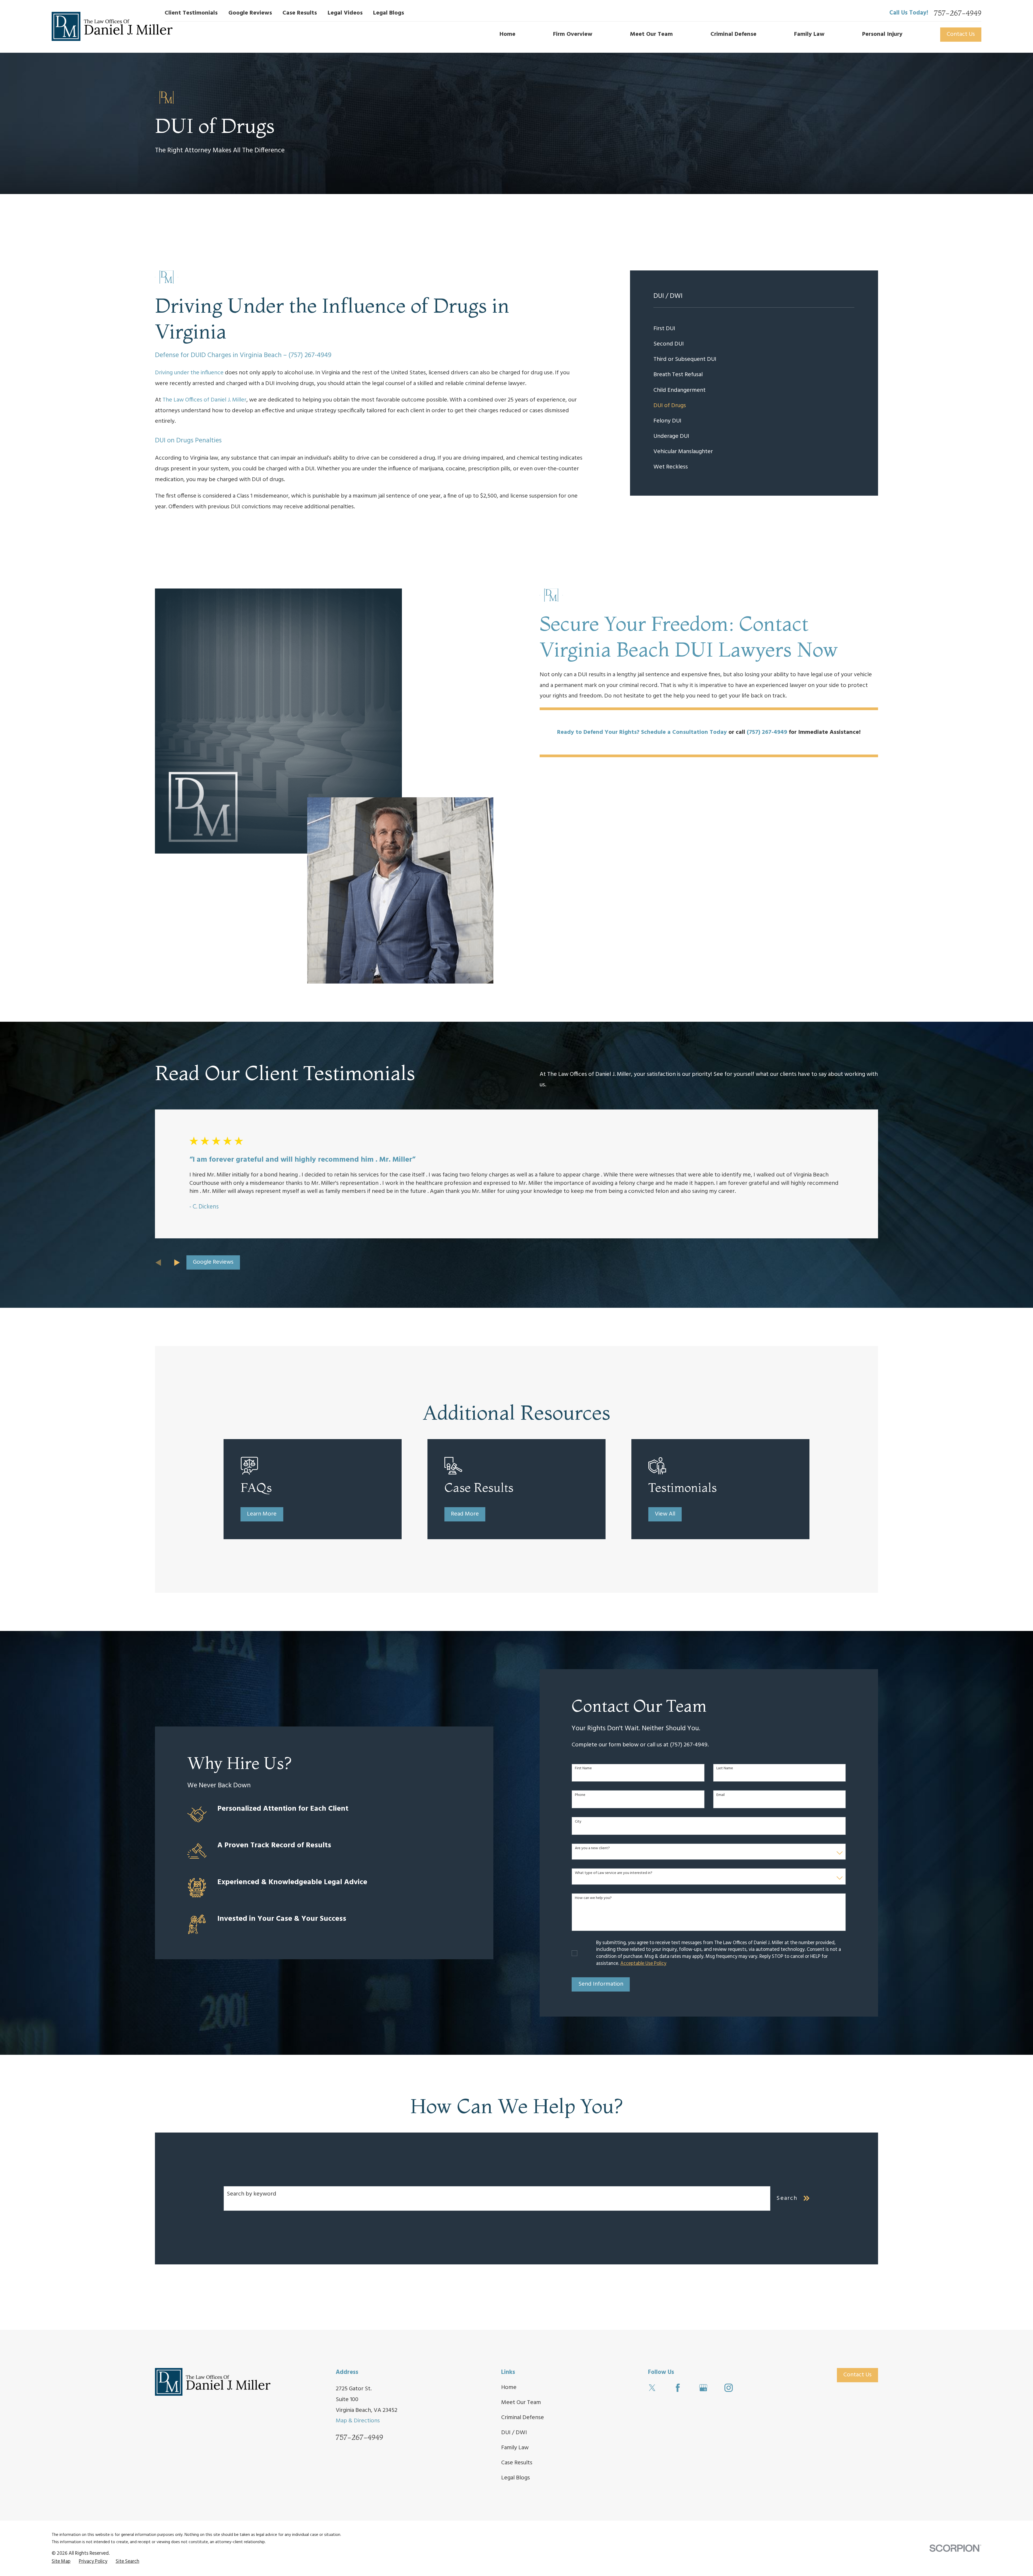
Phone (580, 1795)
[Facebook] (678, 2388)
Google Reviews (250, 13)
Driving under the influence (189, 373)
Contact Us (961, 34)
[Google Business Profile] (703, 2388)
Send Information (601, 1984)
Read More (465, 1514)
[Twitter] (652, 2388)
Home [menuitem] (507, 34)
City (578, 1822)
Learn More (262, 1514)
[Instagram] (729, 2388)
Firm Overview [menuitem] (573, 34)
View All (665, 1514)
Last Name (725, 1769)
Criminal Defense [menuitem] (733, 34)
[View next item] (177, 1263)
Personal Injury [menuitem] (882, 34)
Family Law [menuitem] (809, 34)
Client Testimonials (191, 13)
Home (509, 2388)
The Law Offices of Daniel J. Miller (204, 400)
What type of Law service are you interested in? (614, 1873)
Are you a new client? (592, 1849)
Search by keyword (252, 2194)
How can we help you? (593, 1898)
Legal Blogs (389, 13)
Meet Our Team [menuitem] (651, 34)
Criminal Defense (523, 2418)
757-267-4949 (958, 13)
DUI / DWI (514, 2433)
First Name (583, 1769)
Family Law (515, 2448)
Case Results (300, 13)
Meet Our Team (521, 2403)
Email (721, 1795)
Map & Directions (358, 2421)
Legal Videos (345, 13)
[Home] (112, 26)
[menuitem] (754, 329)
